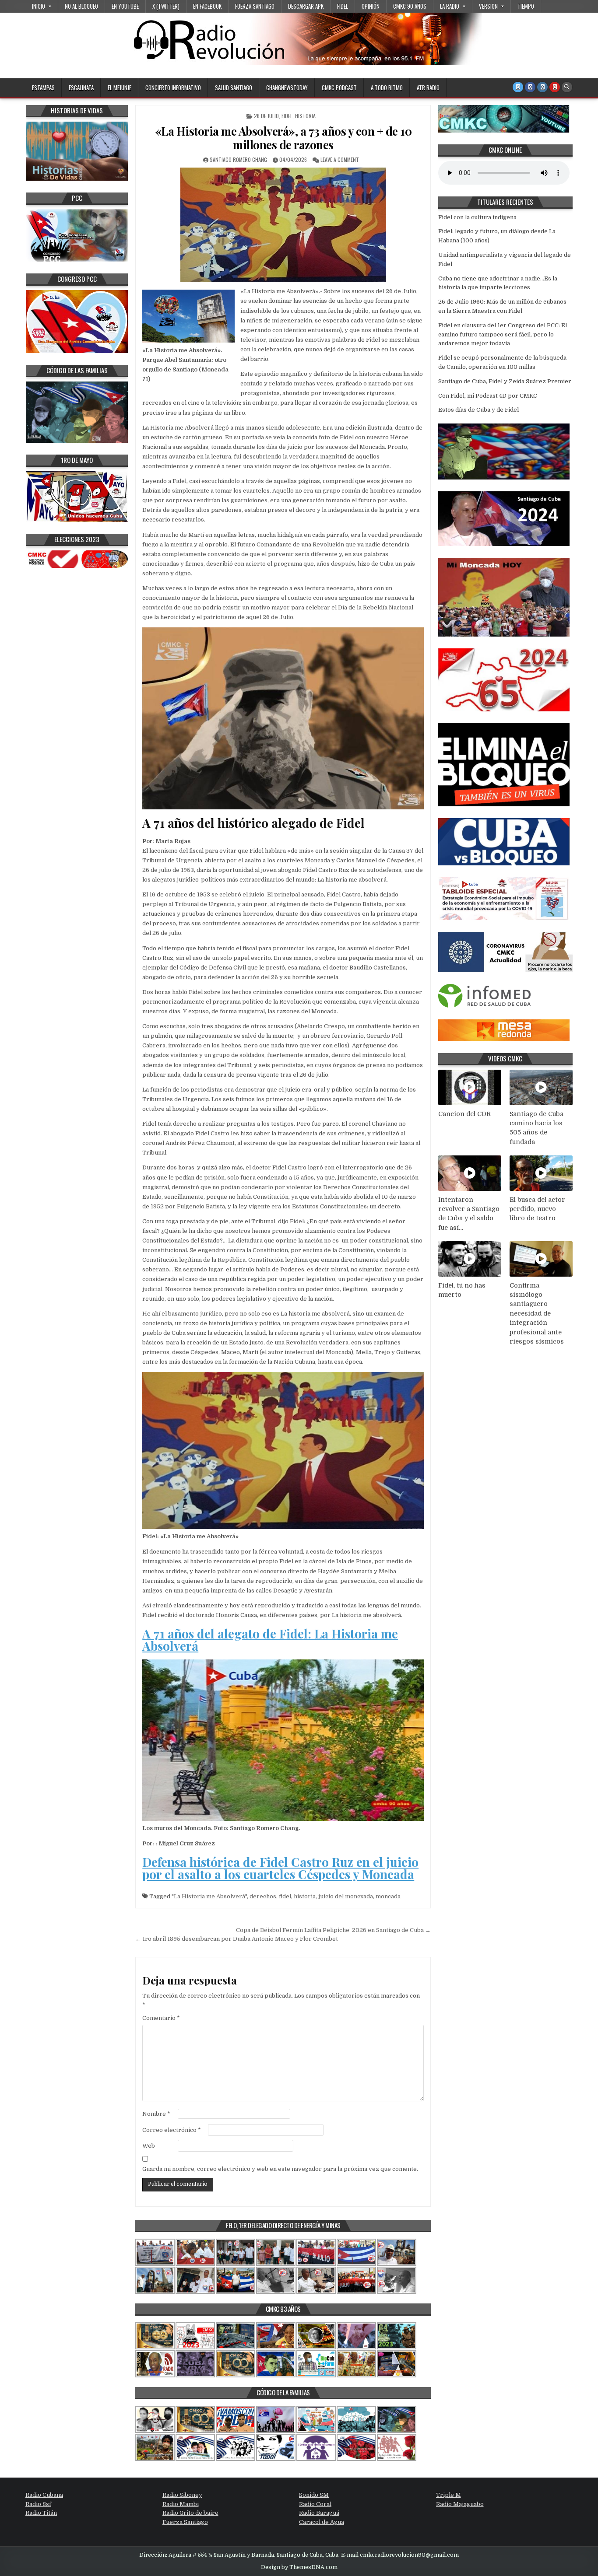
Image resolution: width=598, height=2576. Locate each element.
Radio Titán (41, 2513)
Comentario (161, 2018)
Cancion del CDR (464, 1114)
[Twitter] (518, 87)
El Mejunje (120, 87)
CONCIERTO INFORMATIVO (173, 87)
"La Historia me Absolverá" (209, 1896)
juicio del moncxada (346, 1896)
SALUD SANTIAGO (234, 87)
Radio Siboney (182, 2495)
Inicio (39, 6)
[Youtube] (555, 87)
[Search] (567, 87)
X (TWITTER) (166, 6)
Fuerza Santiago (255, 6)
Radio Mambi (181, 2504)
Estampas (43, 87)
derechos (263, 1896)
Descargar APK (306, 6)
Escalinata (81, 87)
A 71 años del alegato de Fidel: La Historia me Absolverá (270, 1640)
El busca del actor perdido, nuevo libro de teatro (537, 1209)
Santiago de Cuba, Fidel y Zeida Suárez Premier (505, 381)
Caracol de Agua (322, 2522)
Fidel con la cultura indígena (477, 217)
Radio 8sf (38, 2504)
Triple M (448, 2495)
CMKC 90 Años (410, 6)
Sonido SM (314, 2495)
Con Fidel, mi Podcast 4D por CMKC (488, 396)
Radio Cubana (44, 2495)
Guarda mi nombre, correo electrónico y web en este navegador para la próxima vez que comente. (280, 2169)
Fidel (343, 6)
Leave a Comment (340, 159)
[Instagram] (542, 87)
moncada (388, 1896)
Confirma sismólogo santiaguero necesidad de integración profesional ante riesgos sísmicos (537, 1314)
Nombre (156, 2114)
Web (149, 2146)
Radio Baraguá (319, 2513)
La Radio (450, 6)
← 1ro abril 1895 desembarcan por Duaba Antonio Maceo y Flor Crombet (237, 1939)
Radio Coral (315, 2504)
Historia (305, 116)
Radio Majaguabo (460, 2504)
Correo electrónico (172, 2130)
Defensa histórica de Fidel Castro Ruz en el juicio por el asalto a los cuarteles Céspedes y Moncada (280, 1868)
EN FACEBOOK (207, 6)
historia (305, 1896)
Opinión (371, 6)
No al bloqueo (81, 6)
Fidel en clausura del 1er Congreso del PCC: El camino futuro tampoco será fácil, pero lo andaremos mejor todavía (503, 334)
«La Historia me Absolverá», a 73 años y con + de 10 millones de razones (283, 138)
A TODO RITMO (387, 87)
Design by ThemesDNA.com (299, 2567)
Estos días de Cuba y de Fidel (478, 410)
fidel (285, 1896)
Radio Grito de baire (190, 2513)
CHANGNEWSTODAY (287, 87)
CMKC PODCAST (339, 87)
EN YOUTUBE (125, 6)
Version (488, 6)
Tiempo (526, 6)
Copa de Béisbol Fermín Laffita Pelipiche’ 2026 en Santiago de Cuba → (333, 1930)
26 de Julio (266, 116)
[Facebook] (530, 87)
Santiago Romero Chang (238, 159)
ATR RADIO (428, 87)
